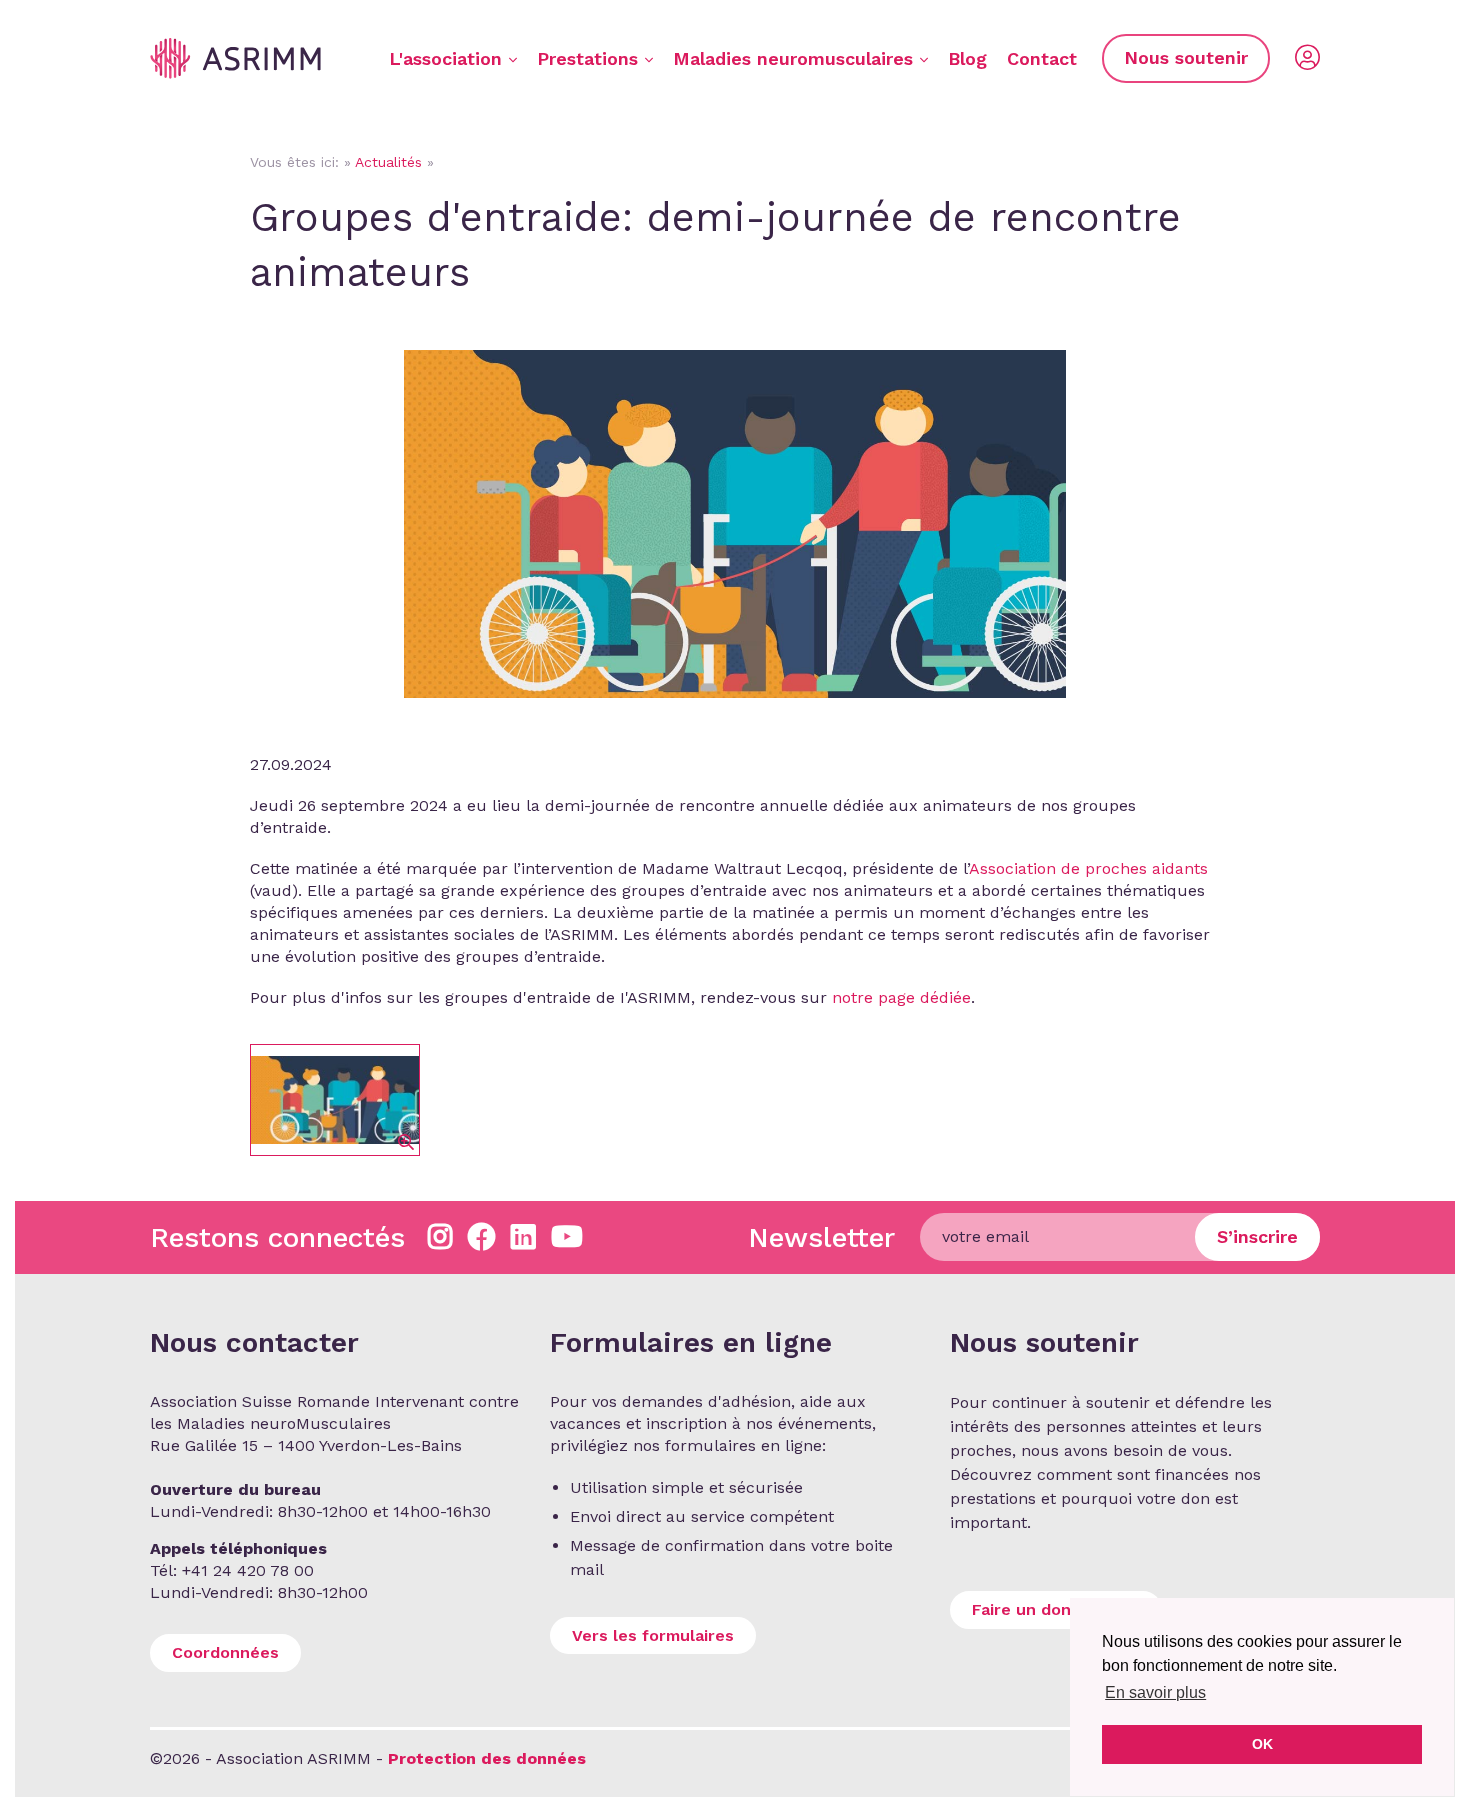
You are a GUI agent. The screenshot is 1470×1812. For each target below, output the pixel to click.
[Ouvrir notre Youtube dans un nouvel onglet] (567, 1237)
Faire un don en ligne (1056, 1609)
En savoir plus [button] (1155, 1692)
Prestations (587, 58)
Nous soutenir (1186, 57)
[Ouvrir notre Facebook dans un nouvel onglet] (482, 1237)
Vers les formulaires (653, 1635)
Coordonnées (225, 1652)
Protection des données (487, 1758)
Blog (967, 58)
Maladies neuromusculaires (793, 58)
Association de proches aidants (1088, 868)
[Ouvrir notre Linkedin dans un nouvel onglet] (523, 1237)
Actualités (388, 162)
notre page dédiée (901, 997)
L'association (445, 58)
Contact (1042, 58)
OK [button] (1262, 1744)
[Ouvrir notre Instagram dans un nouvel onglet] (440, 1237)
